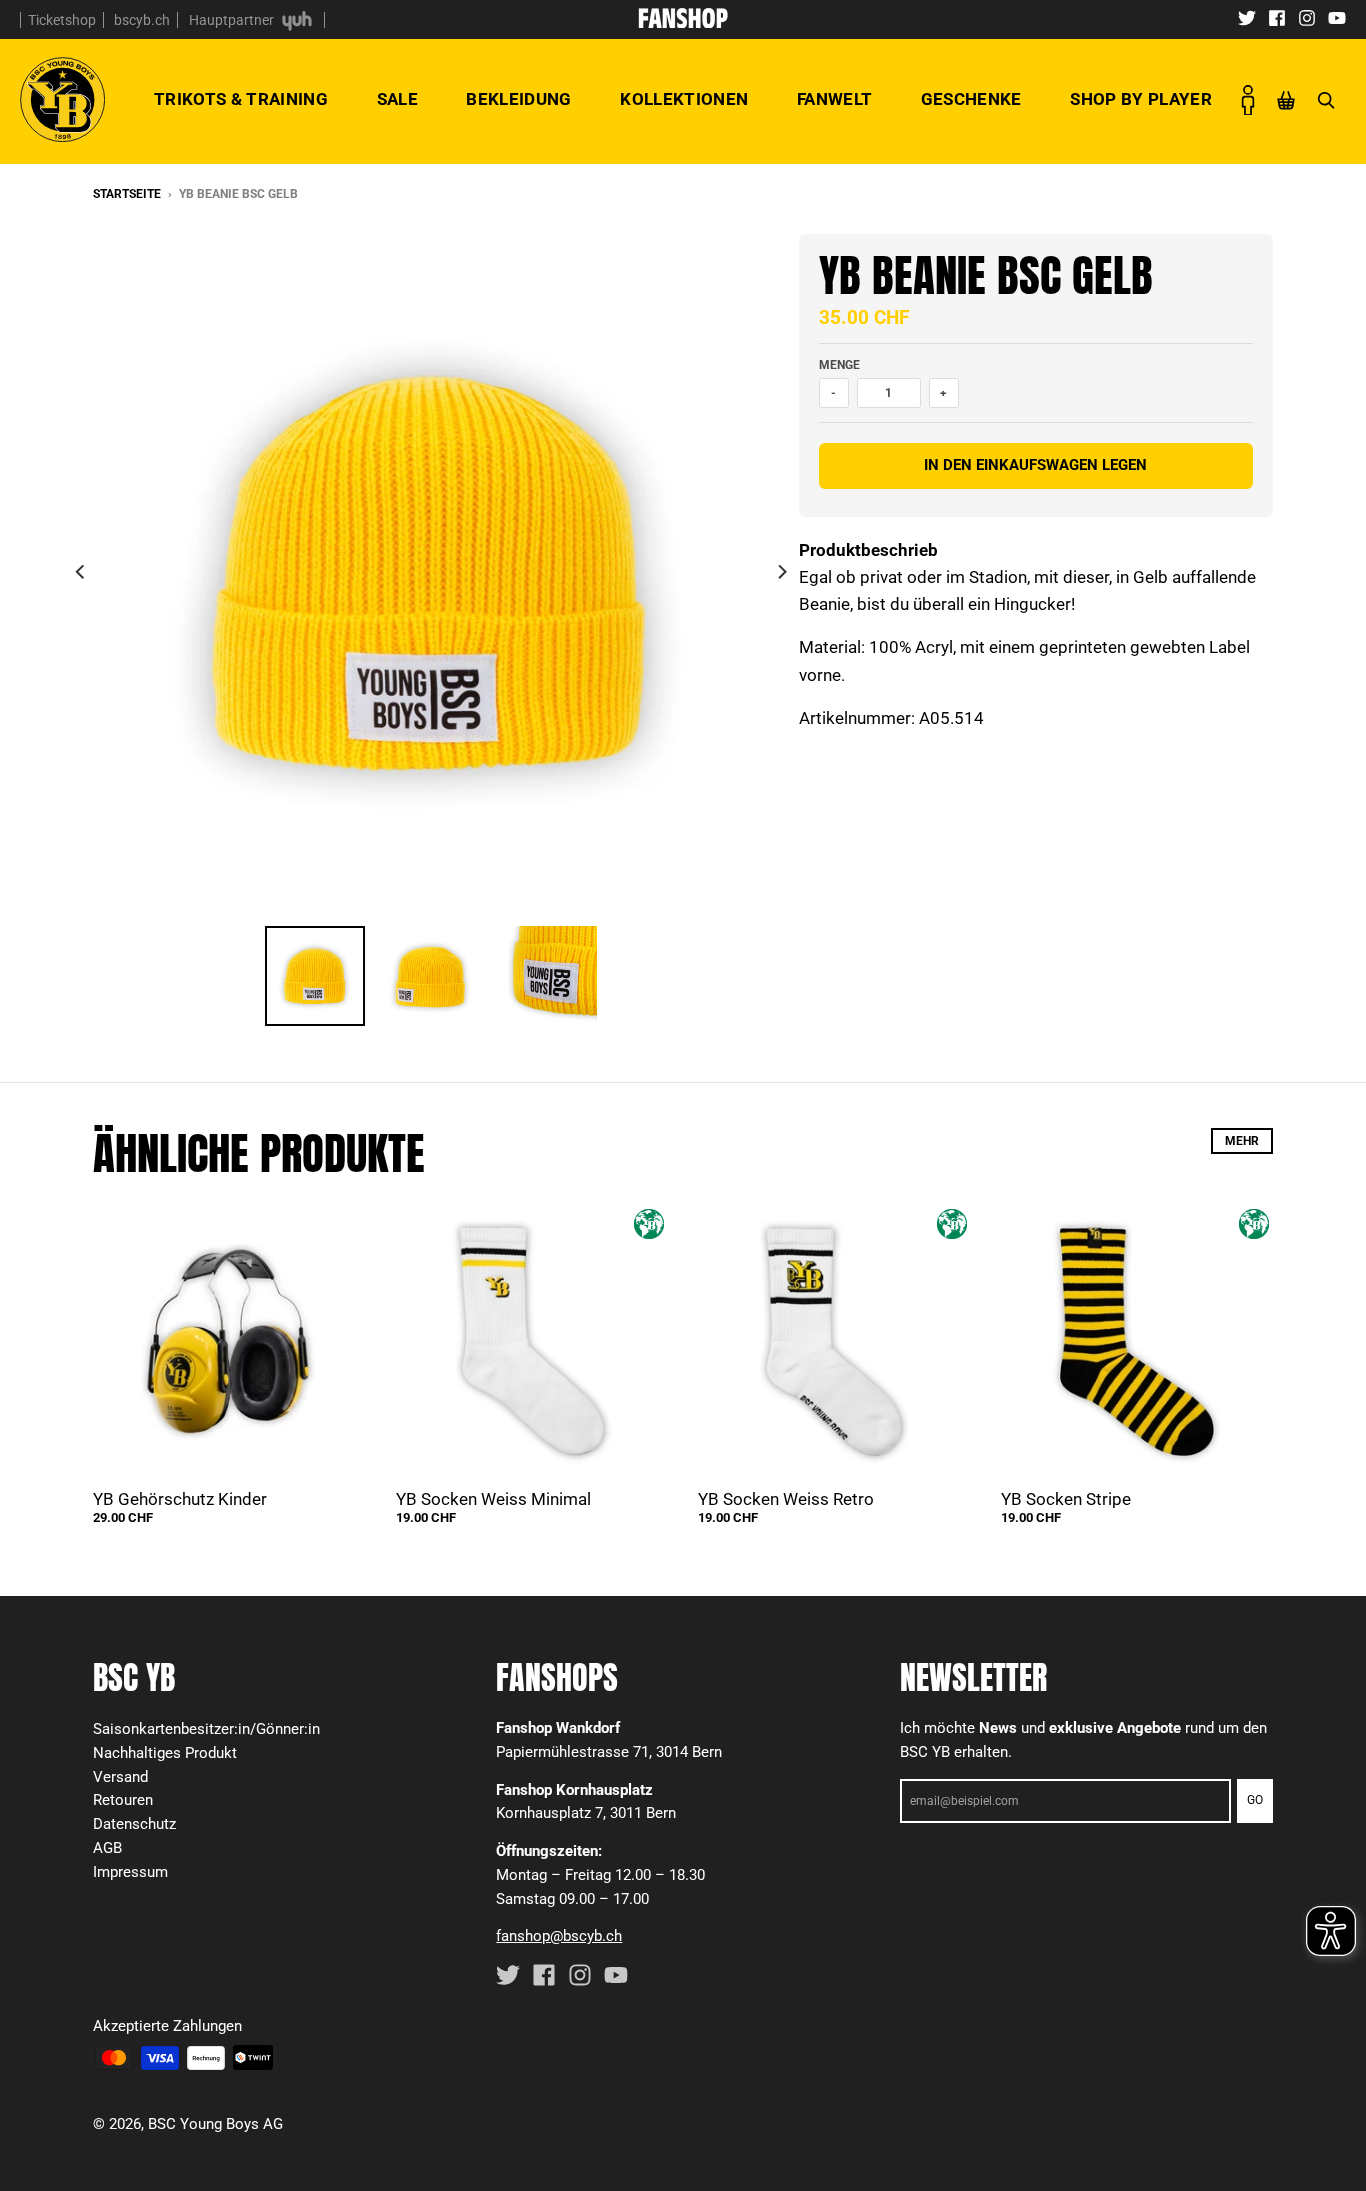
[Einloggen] (1248, 100)
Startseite (127, 194)
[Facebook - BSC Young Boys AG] (1277, 17)
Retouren (123, 1800)
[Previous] (81, 572)
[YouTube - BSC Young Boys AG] (1337, 17)
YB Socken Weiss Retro (786, 1499)
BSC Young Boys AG (215, 2124)
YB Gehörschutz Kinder (180, 1499)
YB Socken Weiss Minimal (493, 1499)
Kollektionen (684, 99)
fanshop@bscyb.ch (559, 1936)
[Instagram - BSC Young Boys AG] (1307, 17)
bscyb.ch (142, 20)
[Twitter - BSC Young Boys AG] (1247, 17)
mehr (1242, 1141)
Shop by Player (1141, 99)
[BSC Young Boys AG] (683, 22)
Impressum (130, 1872)
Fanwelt (834, 99)
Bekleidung (518, 99)
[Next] (781, 572)
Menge (839, 365)
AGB (107, 1848)
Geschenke (971, 99)
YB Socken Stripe (1066, 1499)
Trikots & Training (241, 99)
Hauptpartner (233, 20)
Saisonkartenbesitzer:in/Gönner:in (206, 1729)
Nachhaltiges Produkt (165, 1753)
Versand (120, 1777)
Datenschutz (134, 1824)
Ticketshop (62, 20)
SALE (397, 99)
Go (1255, 1800)
